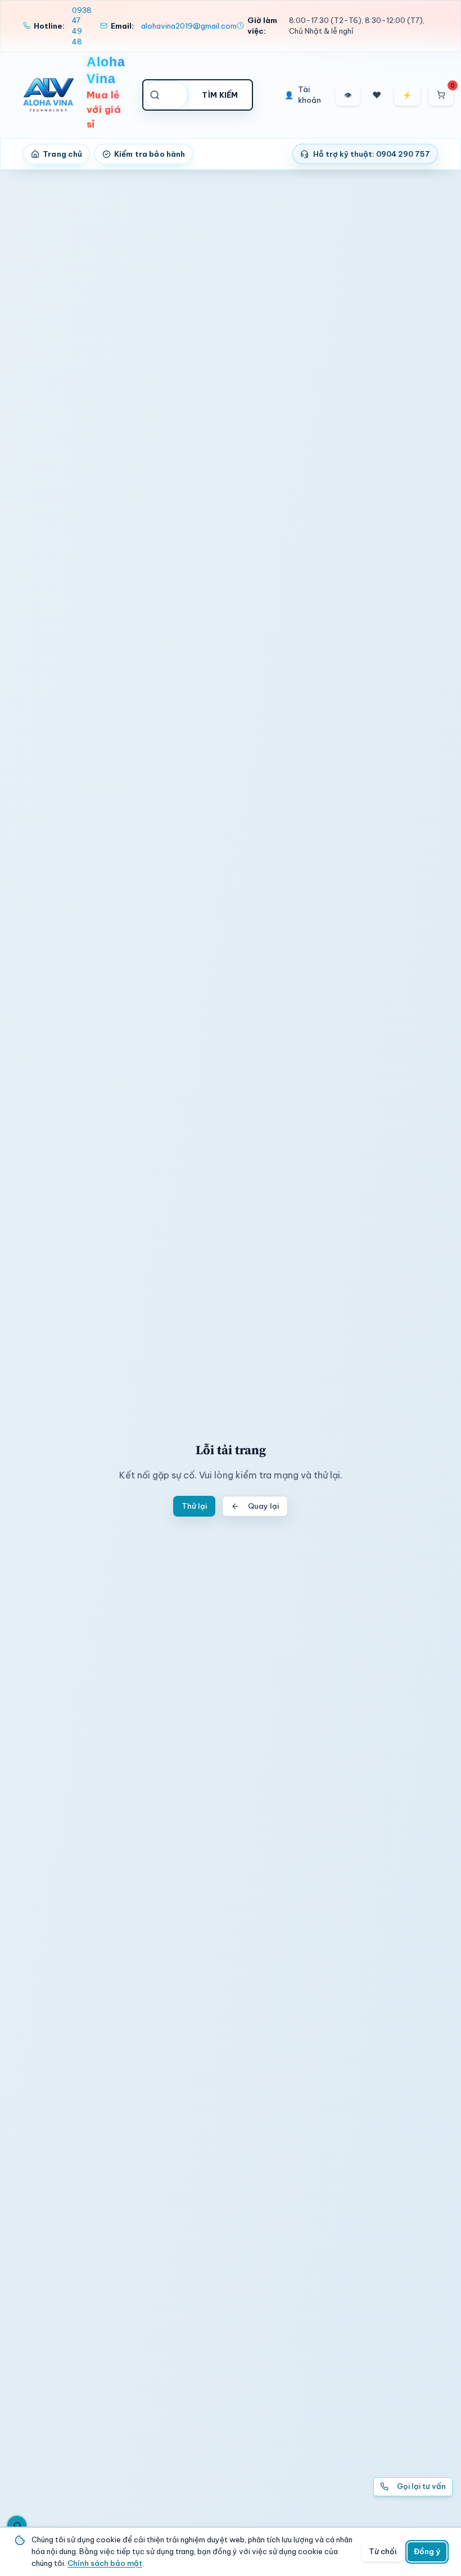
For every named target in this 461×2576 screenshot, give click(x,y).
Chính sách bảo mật (105, 2563)
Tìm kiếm (220, 95)
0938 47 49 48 (82, 26)
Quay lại (263, 1506)
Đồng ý (427, 2551)
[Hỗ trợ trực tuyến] (17, 2525)
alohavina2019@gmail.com (189, 26)
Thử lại (194, 1506)
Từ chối (383, 2551)
